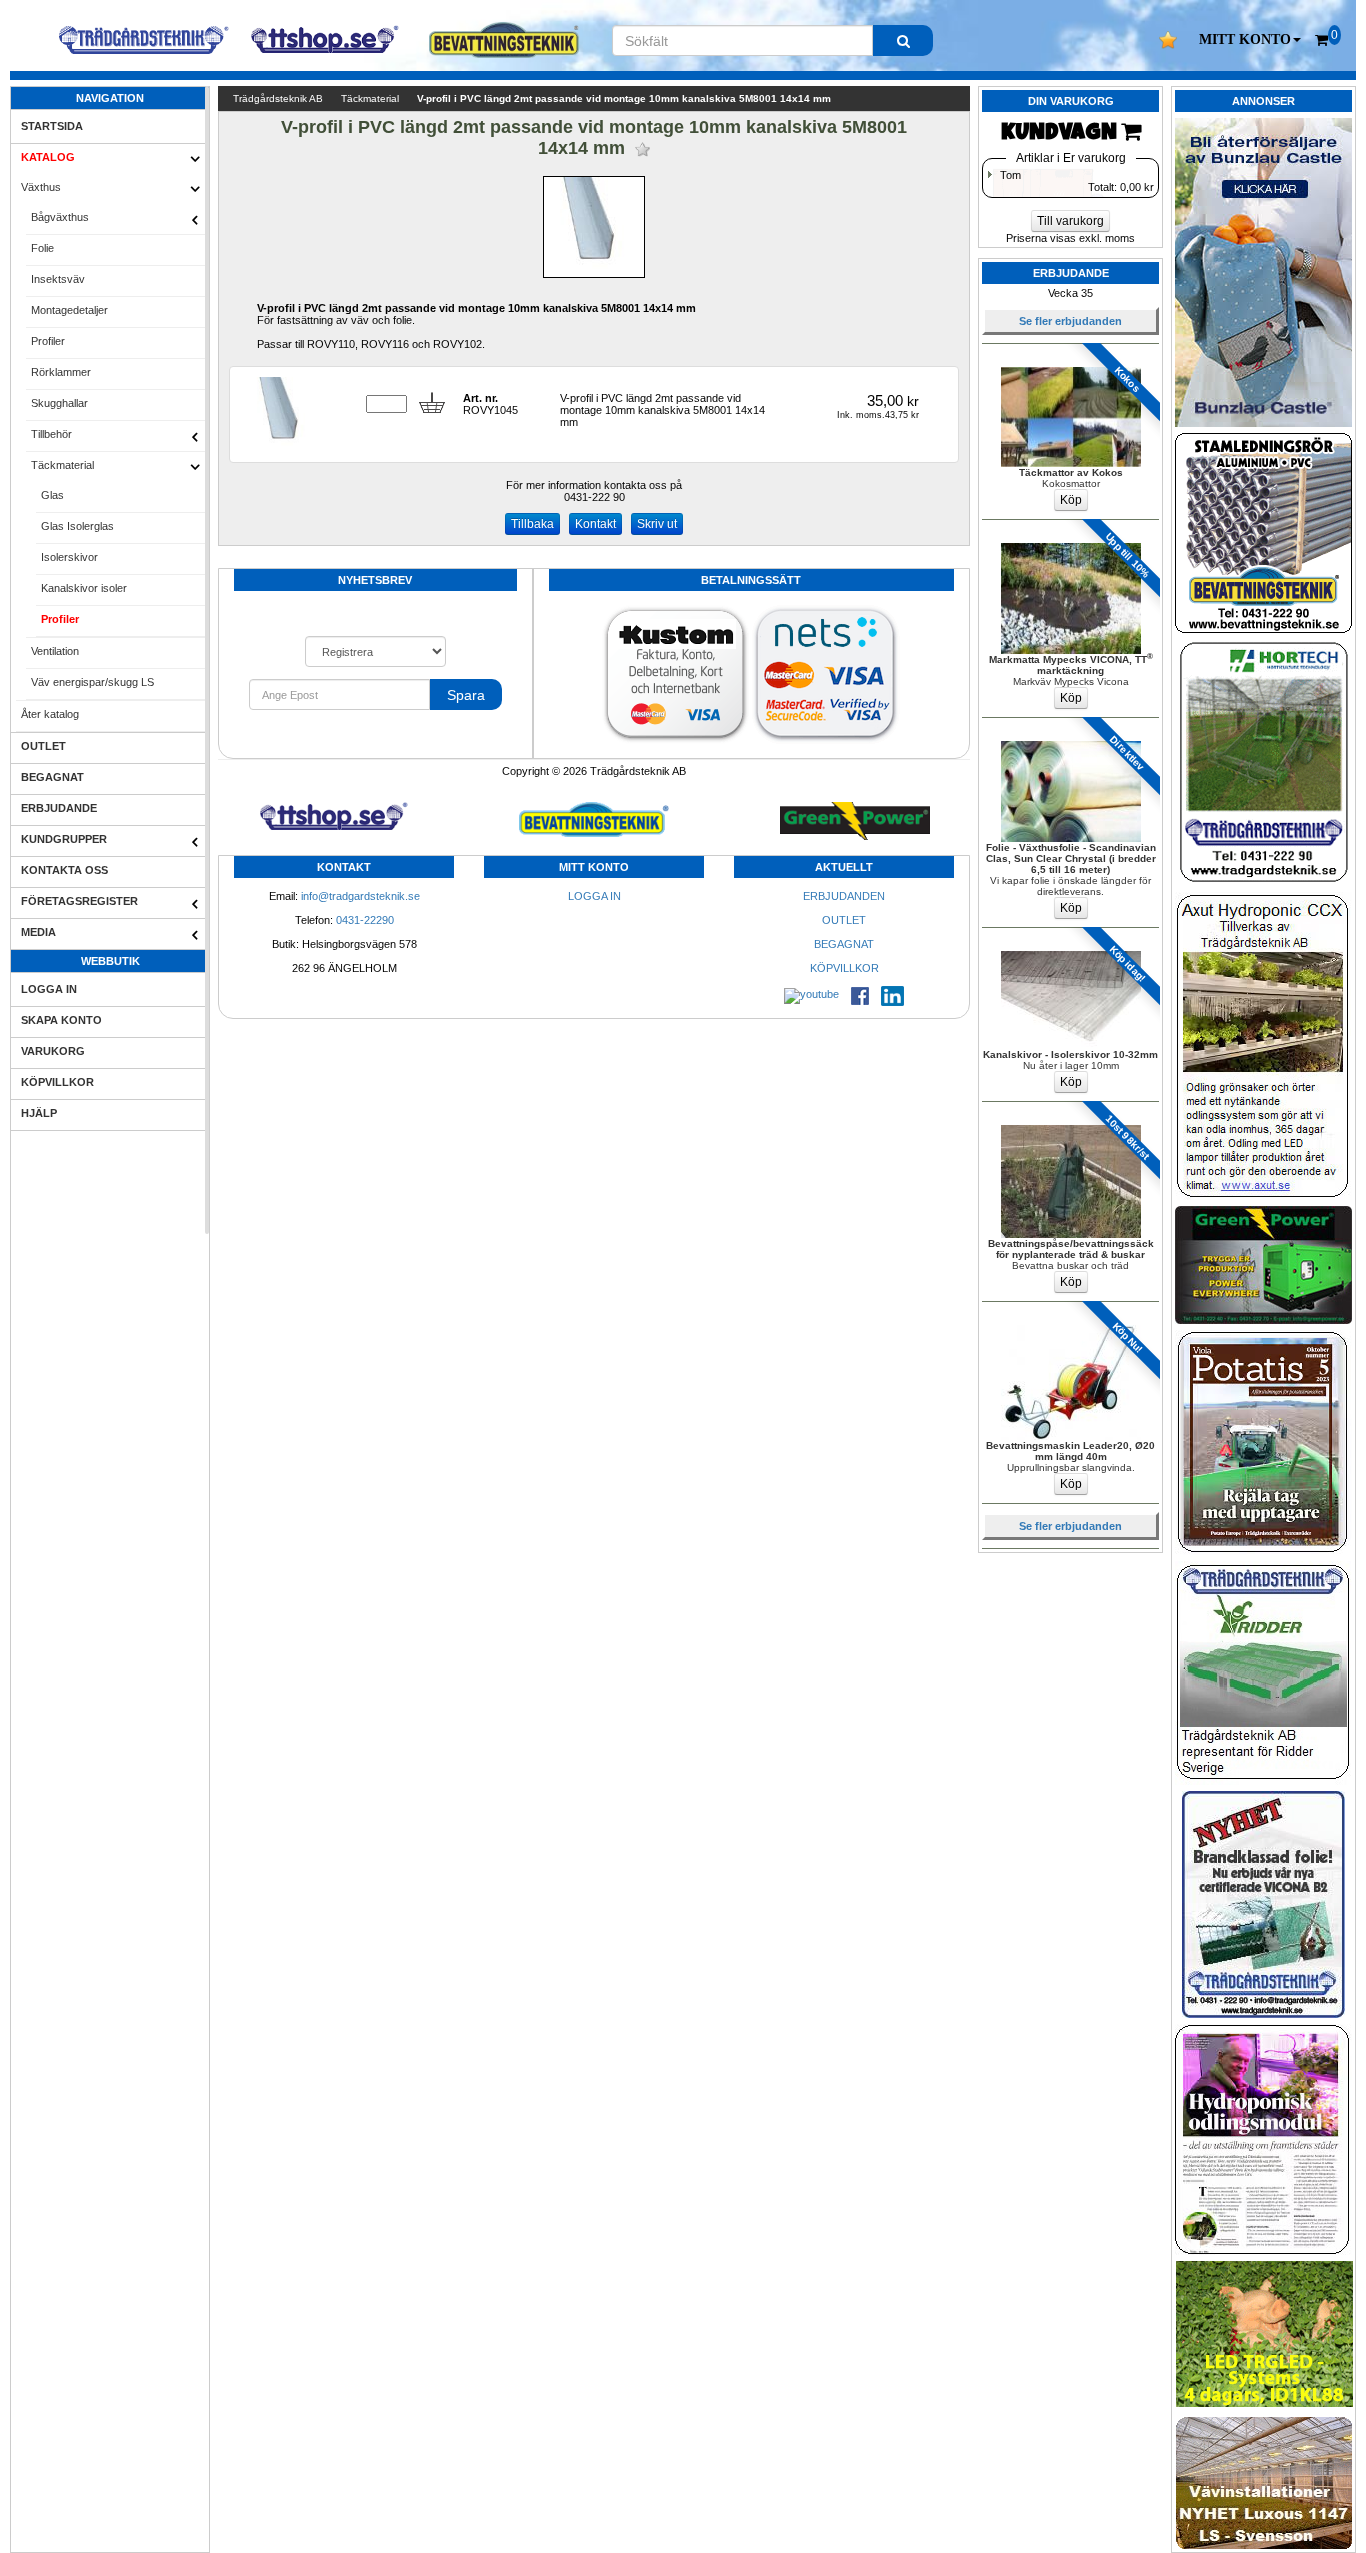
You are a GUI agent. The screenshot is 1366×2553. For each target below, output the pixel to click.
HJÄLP (39, 1113)
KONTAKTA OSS (64, 870)
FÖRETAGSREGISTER (79, 901)
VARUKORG (53, 1051)
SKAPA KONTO (61, 1020)
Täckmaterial (62, 465)
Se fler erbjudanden (1070, 321)
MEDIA (38, 932)
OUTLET (43, 746)
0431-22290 (365, 920)
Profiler (48, 341)
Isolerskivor (69, 557)
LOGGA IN (49, 989)
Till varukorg (1070, 221)
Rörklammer (61, 372)
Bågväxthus (60, 217)
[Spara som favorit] (642, 149)
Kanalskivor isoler (84, 588)
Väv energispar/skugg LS (92, 682)
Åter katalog (50, 714)
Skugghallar (59, 403)
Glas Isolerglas (77, 526)
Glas (52, 495)
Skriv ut (657, 524)
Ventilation (55, 651)
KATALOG (48, 157)
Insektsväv (58, 279)
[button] (1250, 40)
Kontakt (595, 524)
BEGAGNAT (52, 777)
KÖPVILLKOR (57, 1082)
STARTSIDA (52, 126)
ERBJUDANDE (59, 808)
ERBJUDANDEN (844, 896)
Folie (42, 248)
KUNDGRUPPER (64, 839)
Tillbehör (51, 434)
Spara (466, 695)
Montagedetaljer (69, 310)
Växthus (41, 187)
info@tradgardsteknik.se (360, 896)
